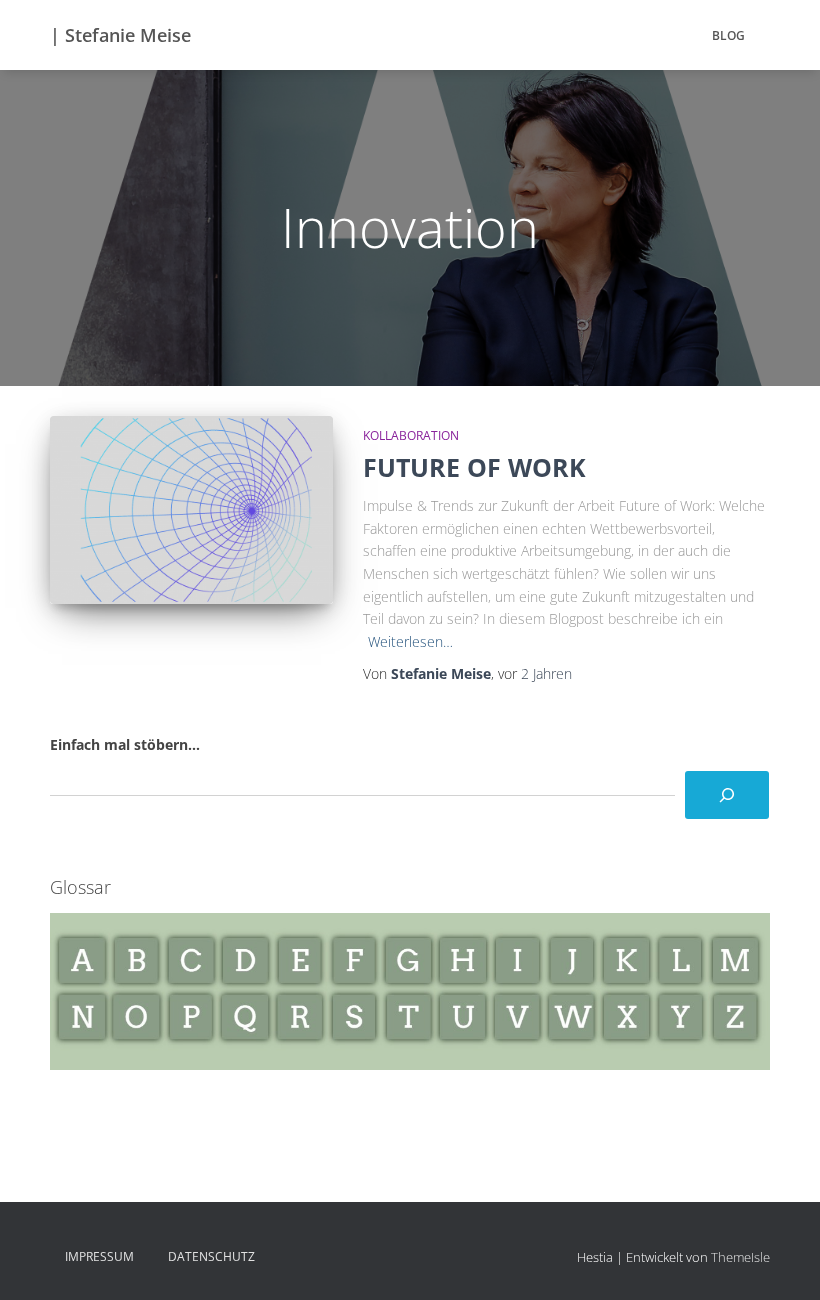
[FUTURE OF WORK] (191, 510)
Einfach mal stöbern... (125, 744)
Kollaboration (411, 435)
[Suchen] (727, 795)
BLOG (728, 35)
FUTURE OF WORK (474, 467)
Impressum (99, 1256)
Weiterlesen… (410, 641)
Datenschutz (211, 1256)
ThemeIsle (740, 1257)
